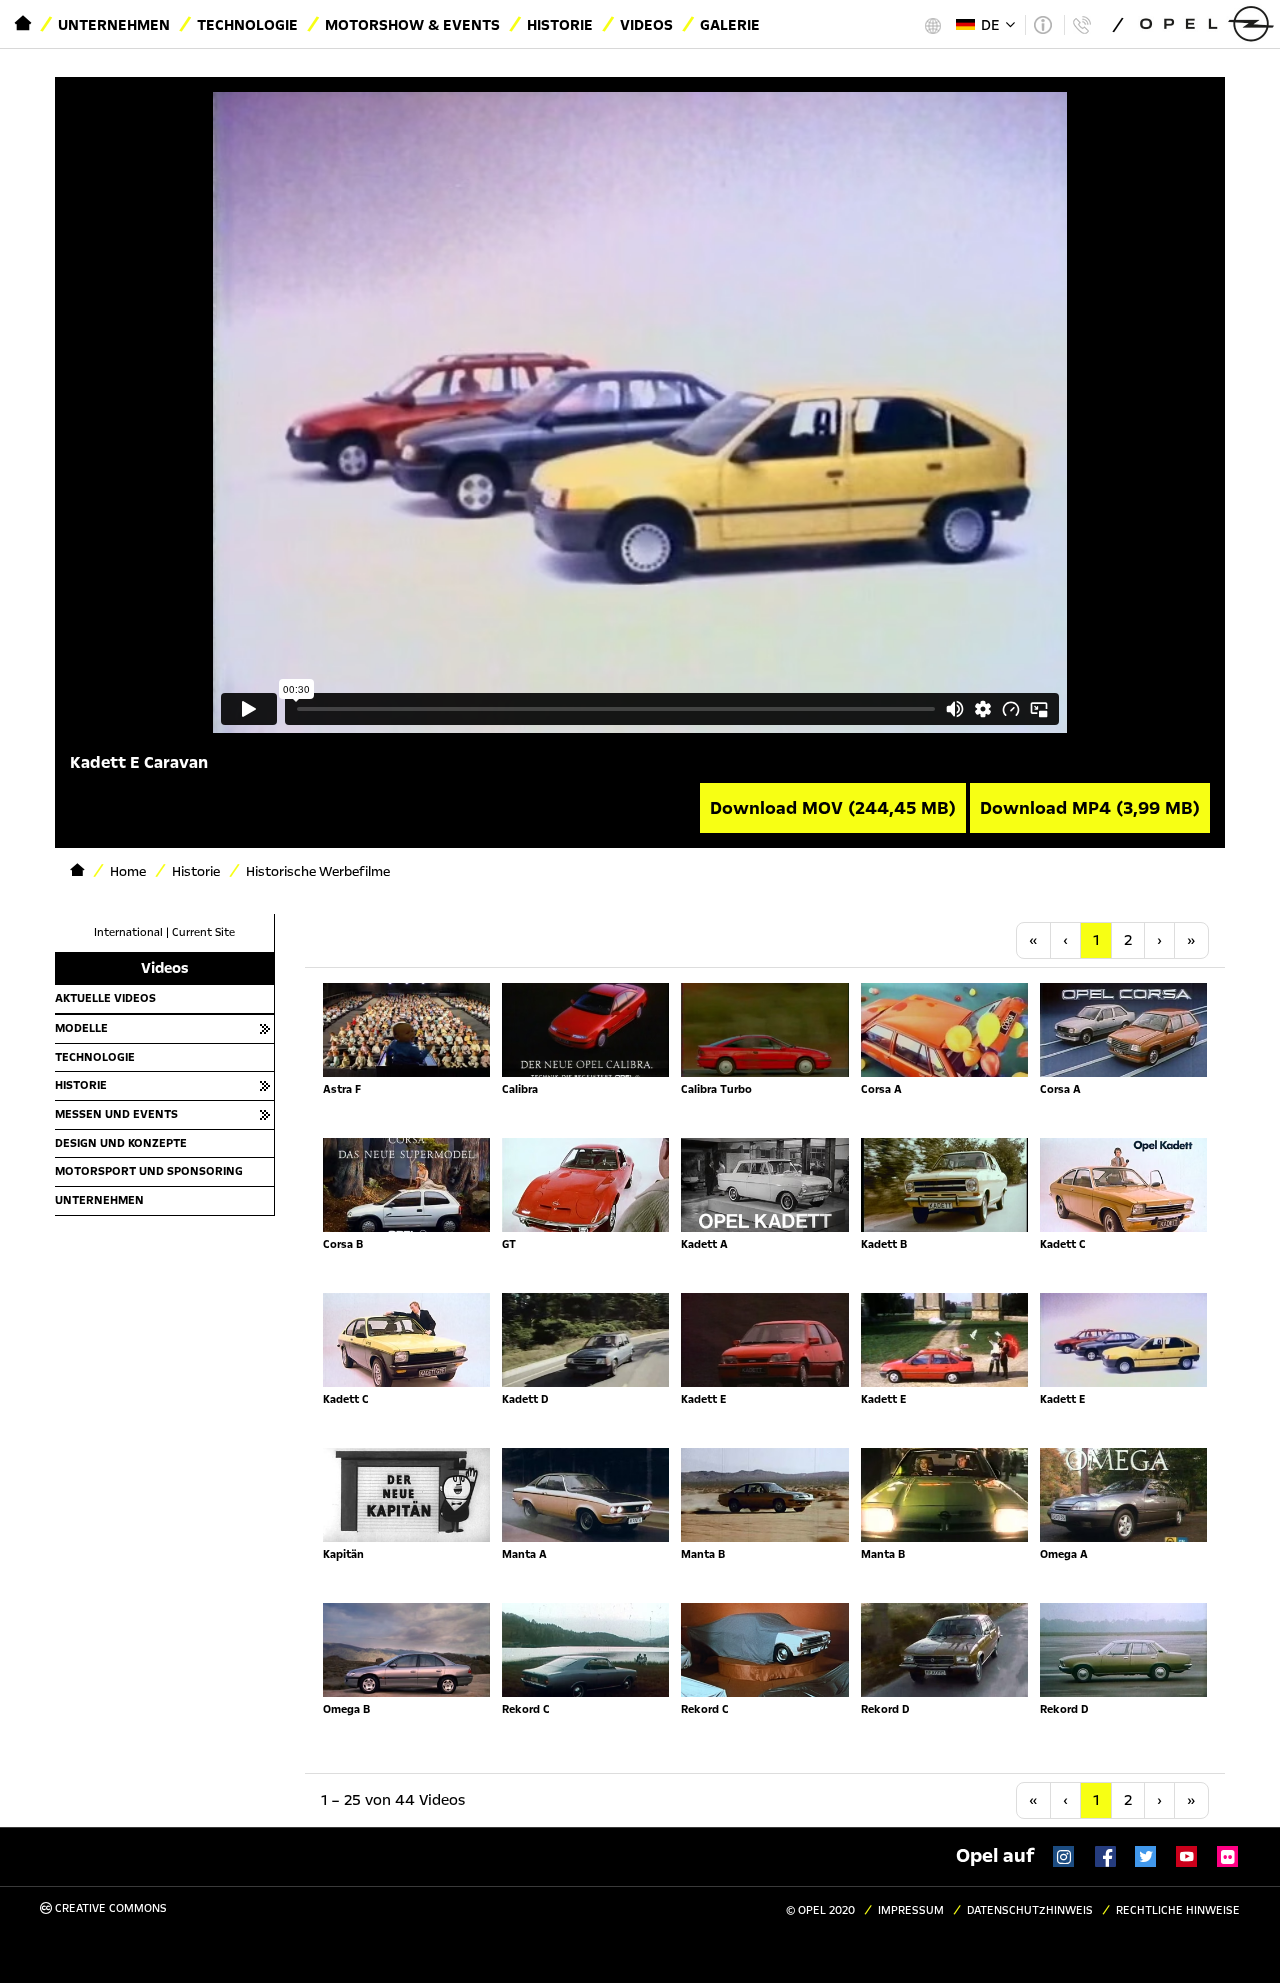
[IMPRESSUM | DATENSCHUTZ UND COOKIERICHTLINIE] (1042, 25)
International (128, 932)
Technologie (247, 25)
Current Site (203, 932)
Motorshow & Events (412, 25)
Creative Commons (109, 1908)
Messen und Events (116, 1114)
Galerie (730, 25)
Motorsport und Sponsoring (149, 1171)
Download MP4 (1090, 808)
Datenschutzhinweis (1030, 1910)
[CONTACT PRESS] (1081, 25)
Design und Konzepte (121, 1143)
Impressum (911, 1910)
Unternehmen (114, 25)
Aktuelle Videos (105, 998)
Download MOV (833, 808)
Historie (560, 25)
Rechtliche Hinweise (1178, 1910)
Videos (646, 25)
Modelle (81, 1028)
